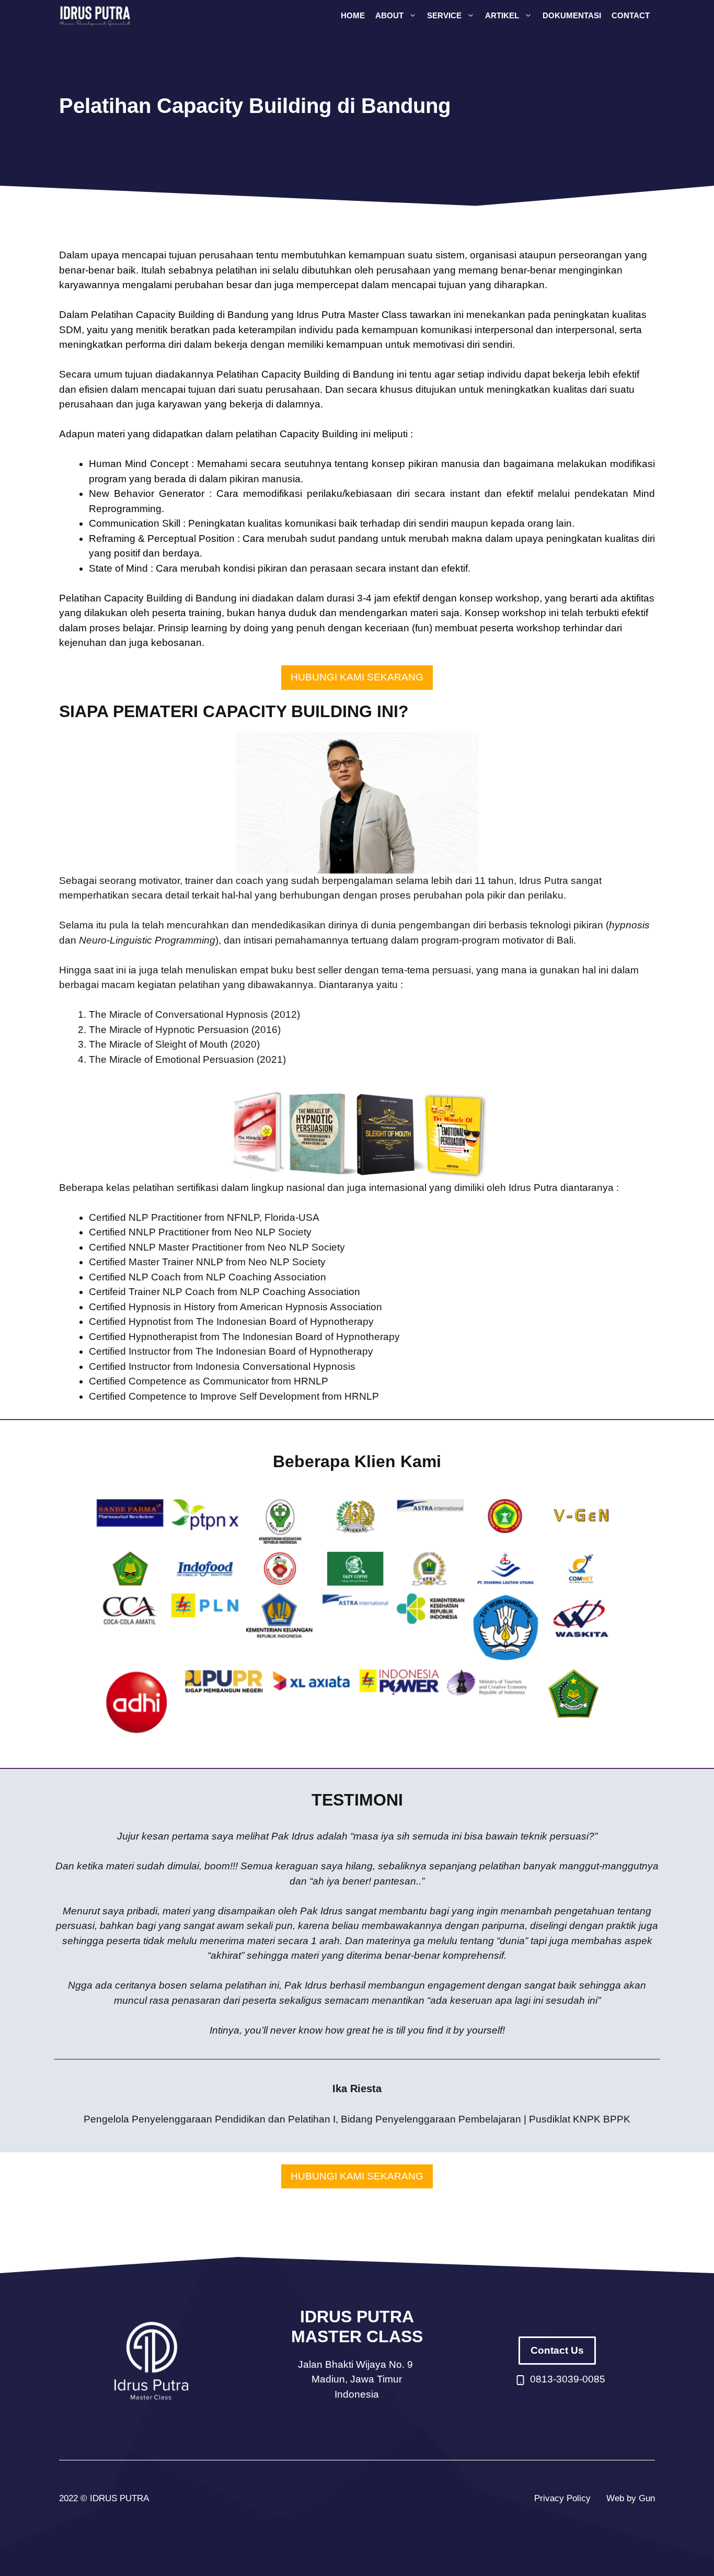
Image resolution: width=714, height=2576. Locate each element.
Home (353, 15)
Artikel (502, 15)
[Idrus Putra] (96, 16)
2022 (68, 2498)
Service (444, 15)
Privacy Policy (562, 2498)
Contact (631, 15)
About (389, 15)
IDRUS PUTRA (119, 2498)
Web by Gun (631, 2498)
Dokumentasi (572, 15)
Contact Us (557, 2350)
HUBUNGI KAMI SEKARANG (357, 677)
